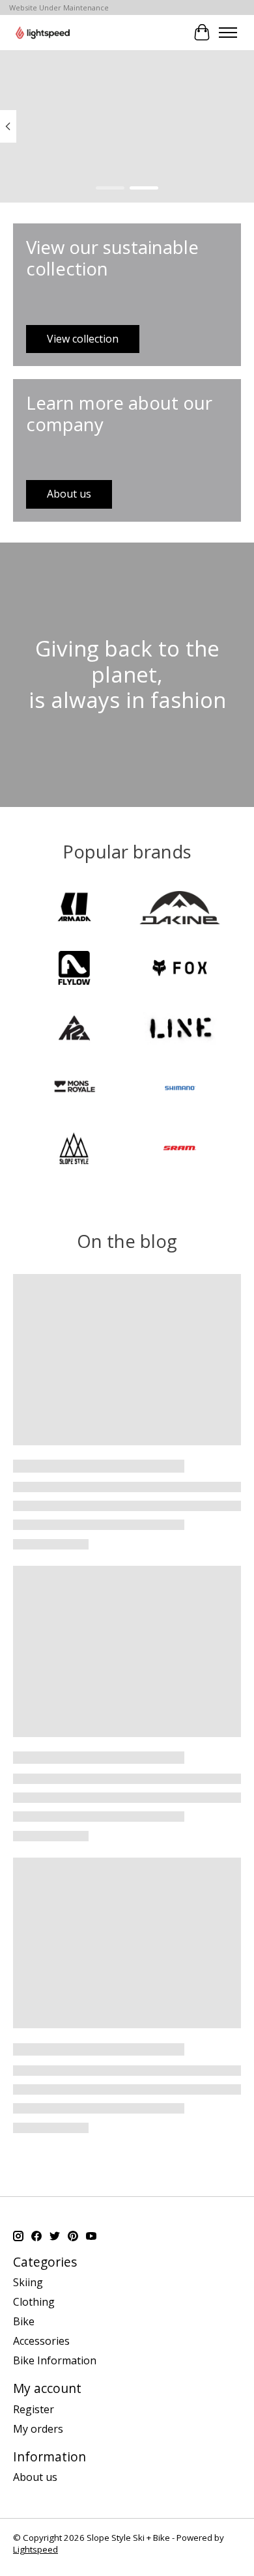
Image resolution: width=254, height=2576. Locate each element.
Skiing (28, 2282)
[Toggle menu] (228, 33)
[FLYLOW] (74, 969)
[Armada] (74, 909)
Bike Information (55, 2360)
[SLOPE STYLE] (74, 1150)
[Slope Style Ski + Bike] (43, 32)
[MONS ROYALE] (74, 1090)
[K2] (74, 1030)
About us (35, 2477)
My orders (38, 2429)
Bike (24, 2321)
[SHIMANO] (180, 1090)
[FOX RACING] (180, 969)
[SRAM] (180, 1150)
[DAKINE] (180, 909)
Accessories (41, 2341)
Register (34, 2409)
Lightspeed (35, 2549)
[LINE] (180, 1030)
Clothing (34, 2302)
